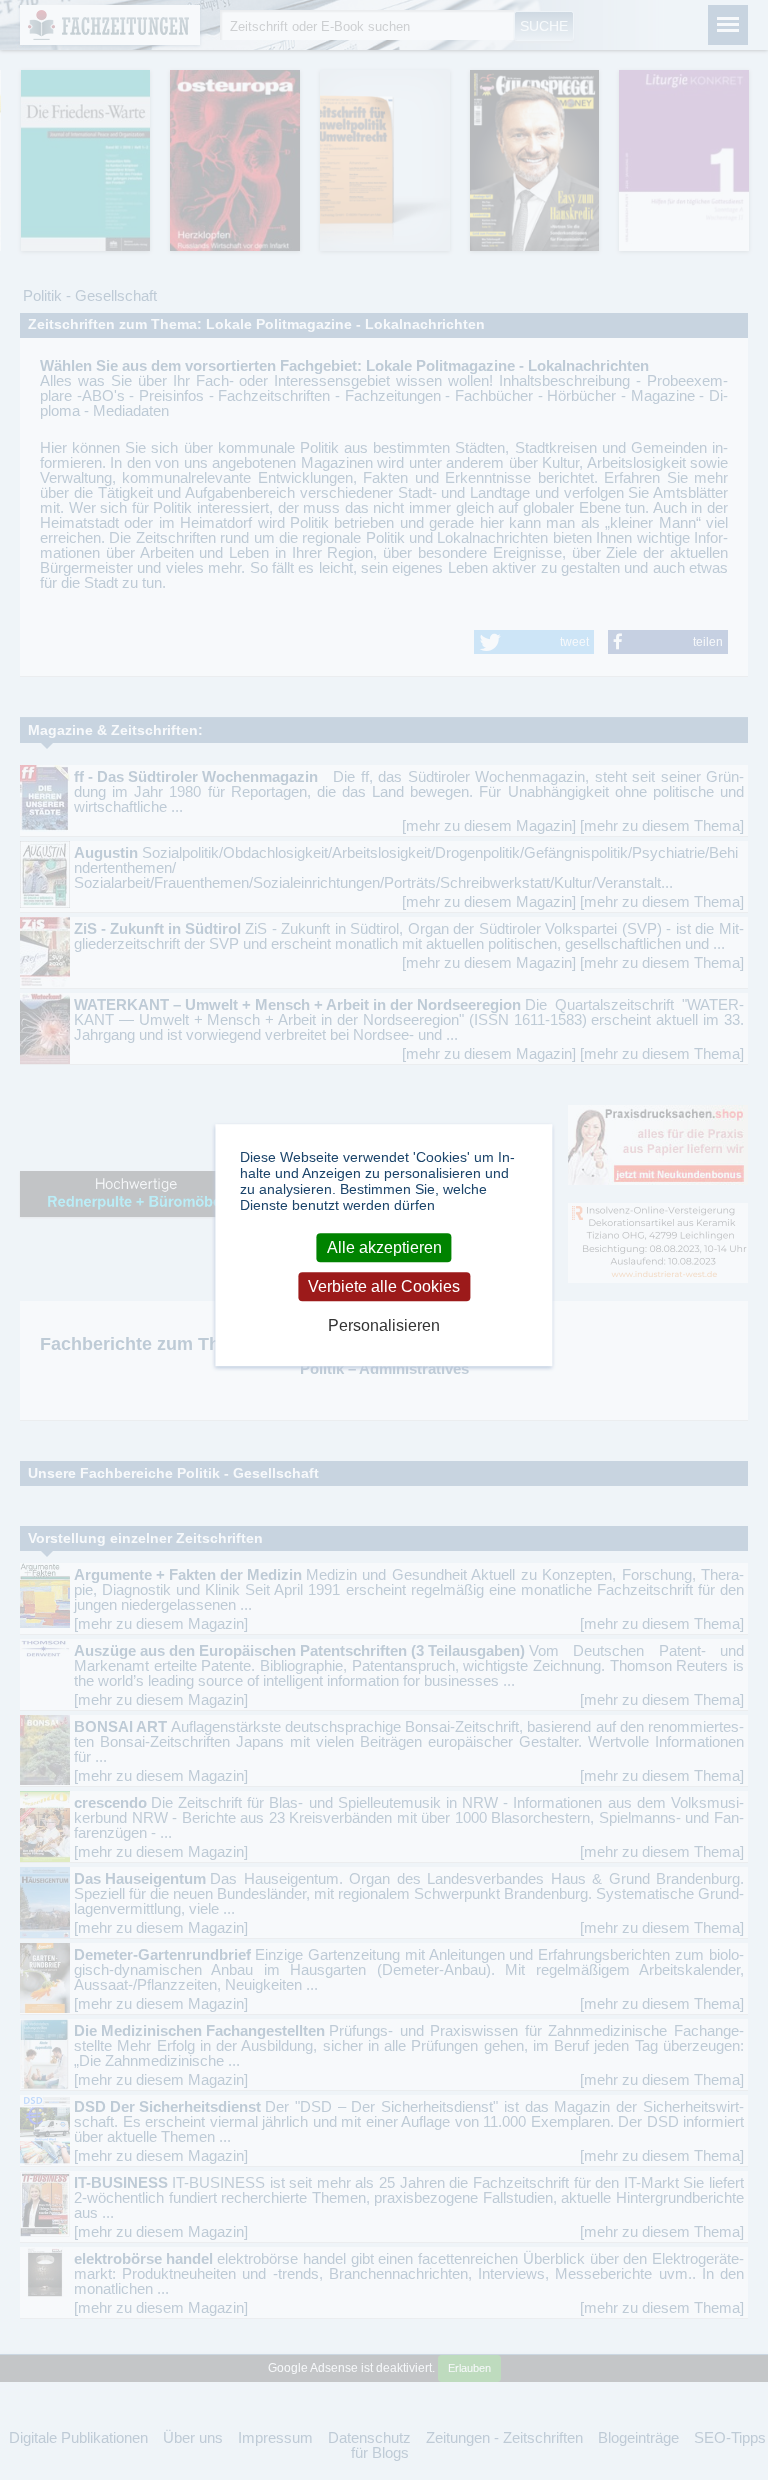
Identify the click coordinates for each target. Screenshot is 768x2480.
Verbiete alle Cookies (384, 1286)
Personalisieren (384, 1326)
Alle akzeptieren (384, 1247)
